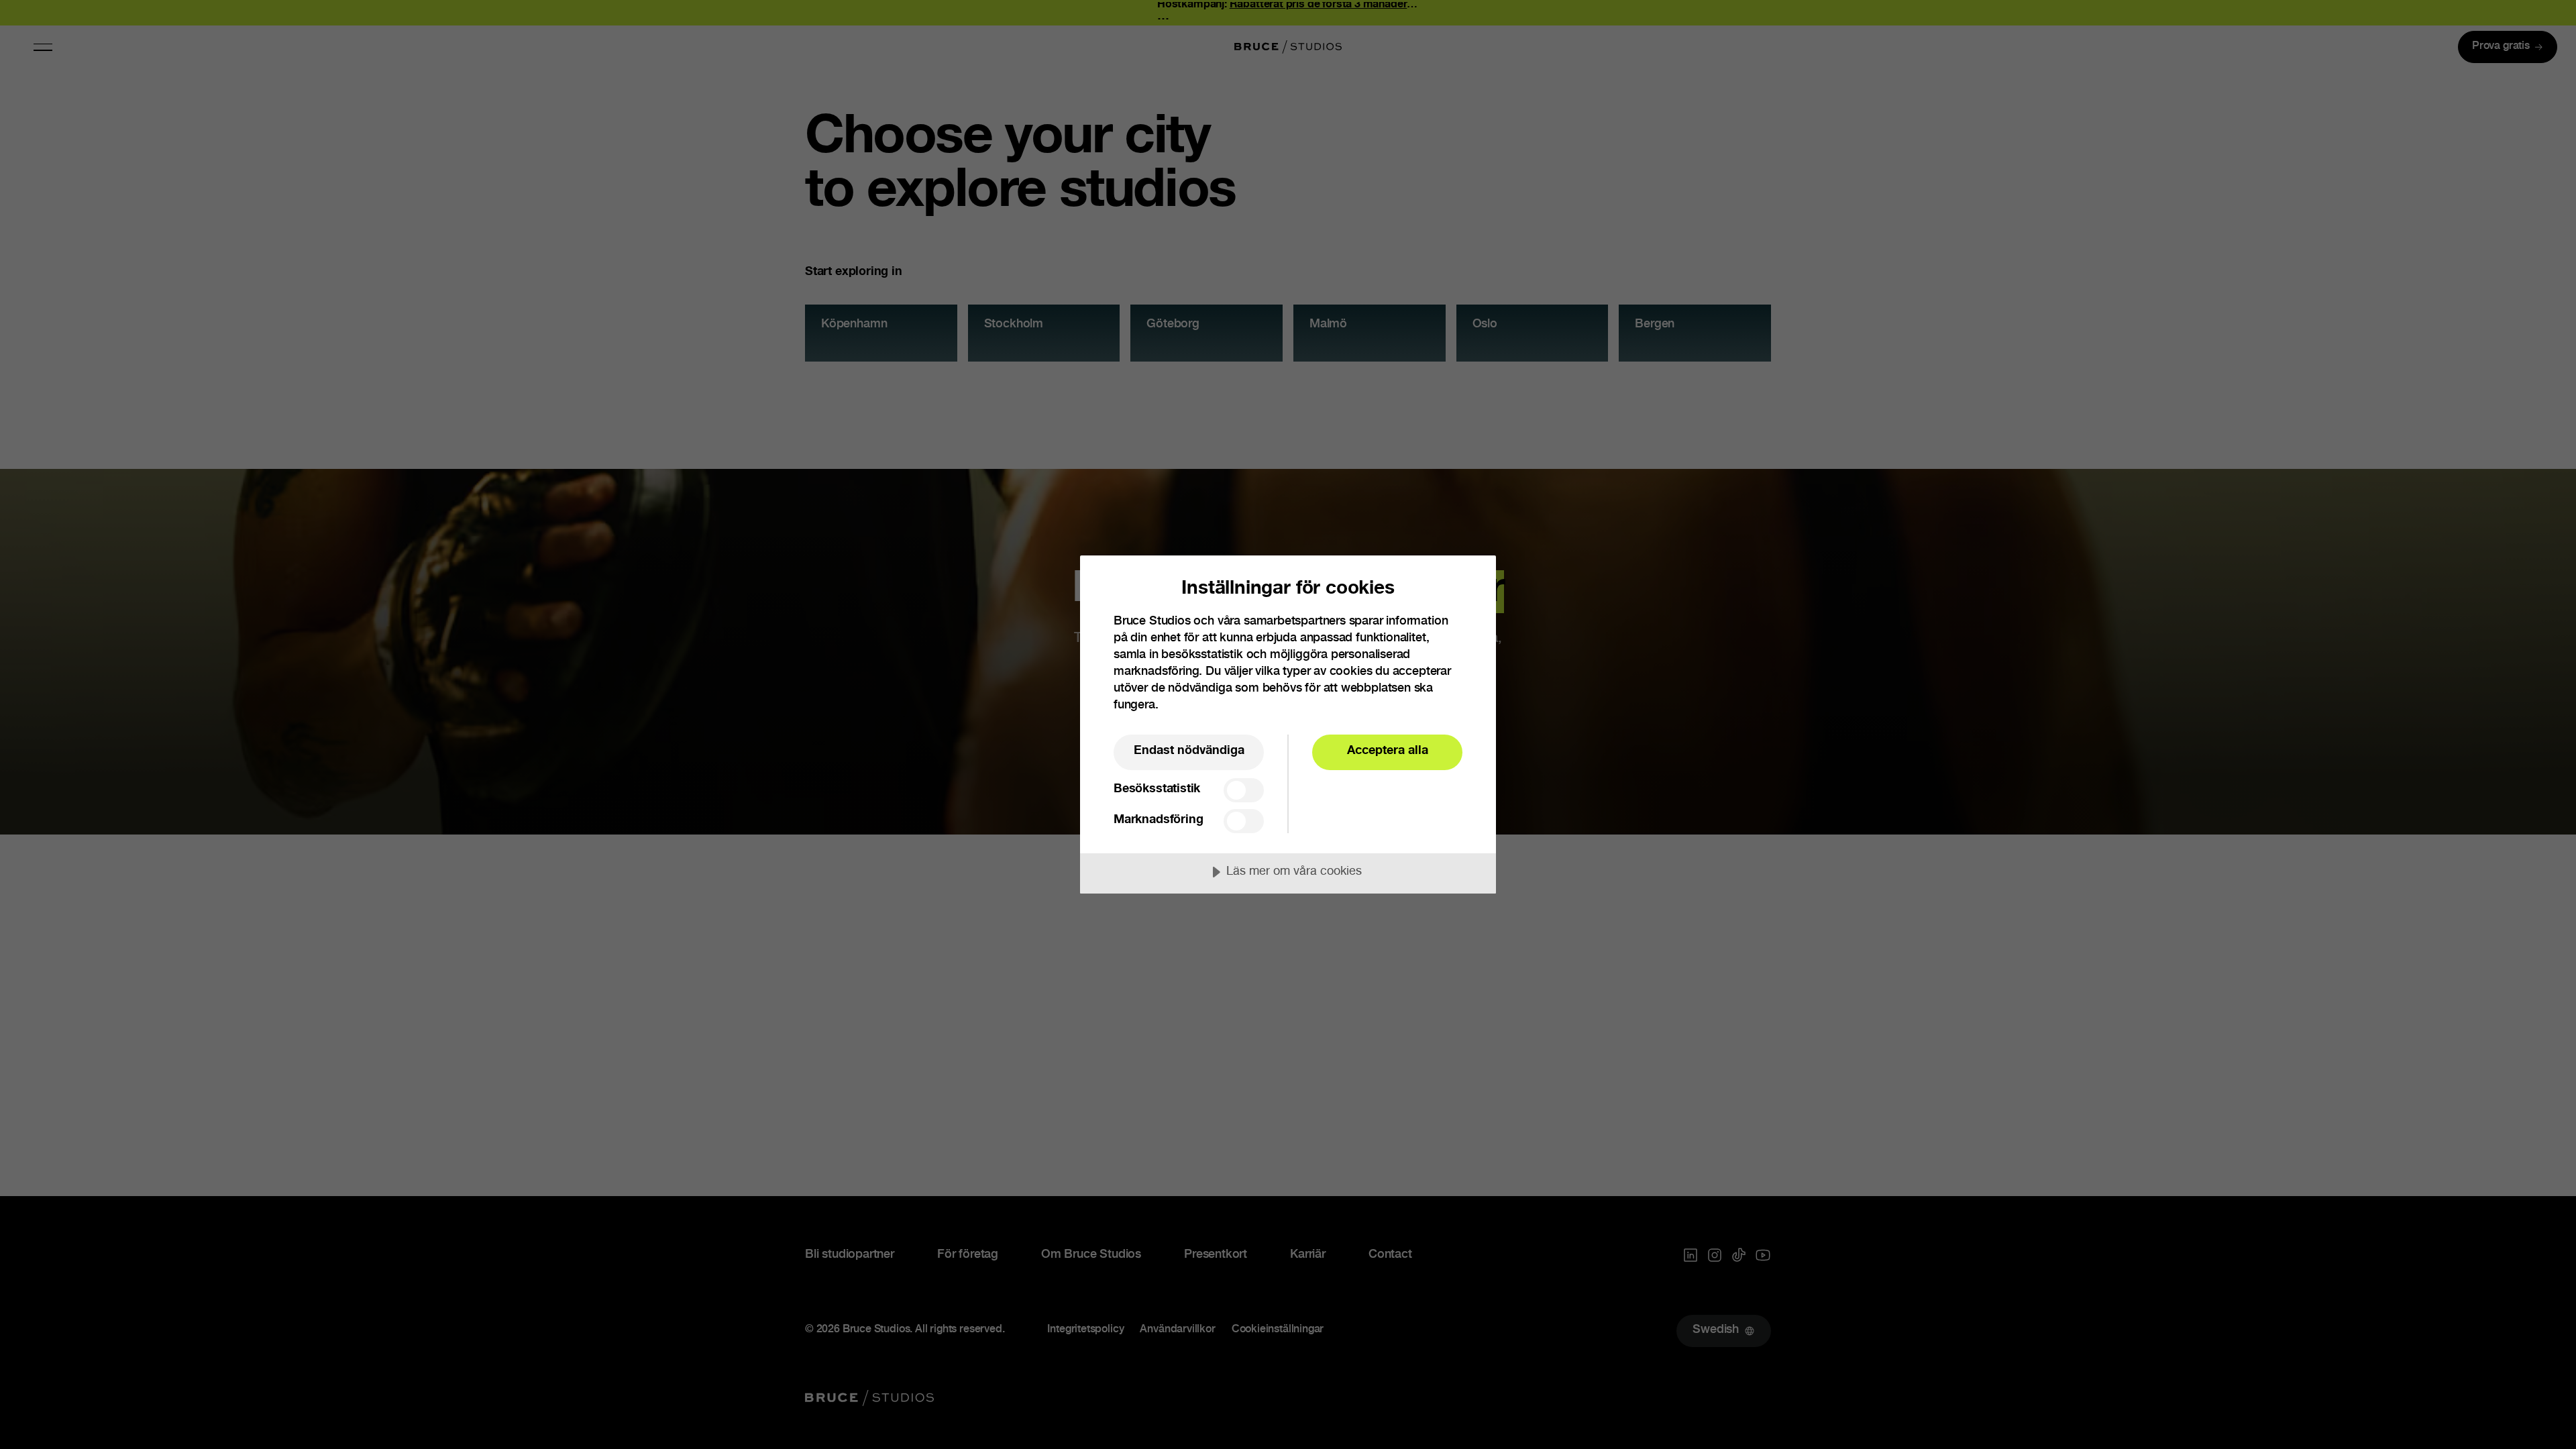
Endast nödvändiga (1189, 751)
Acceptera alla (1388, 751)
